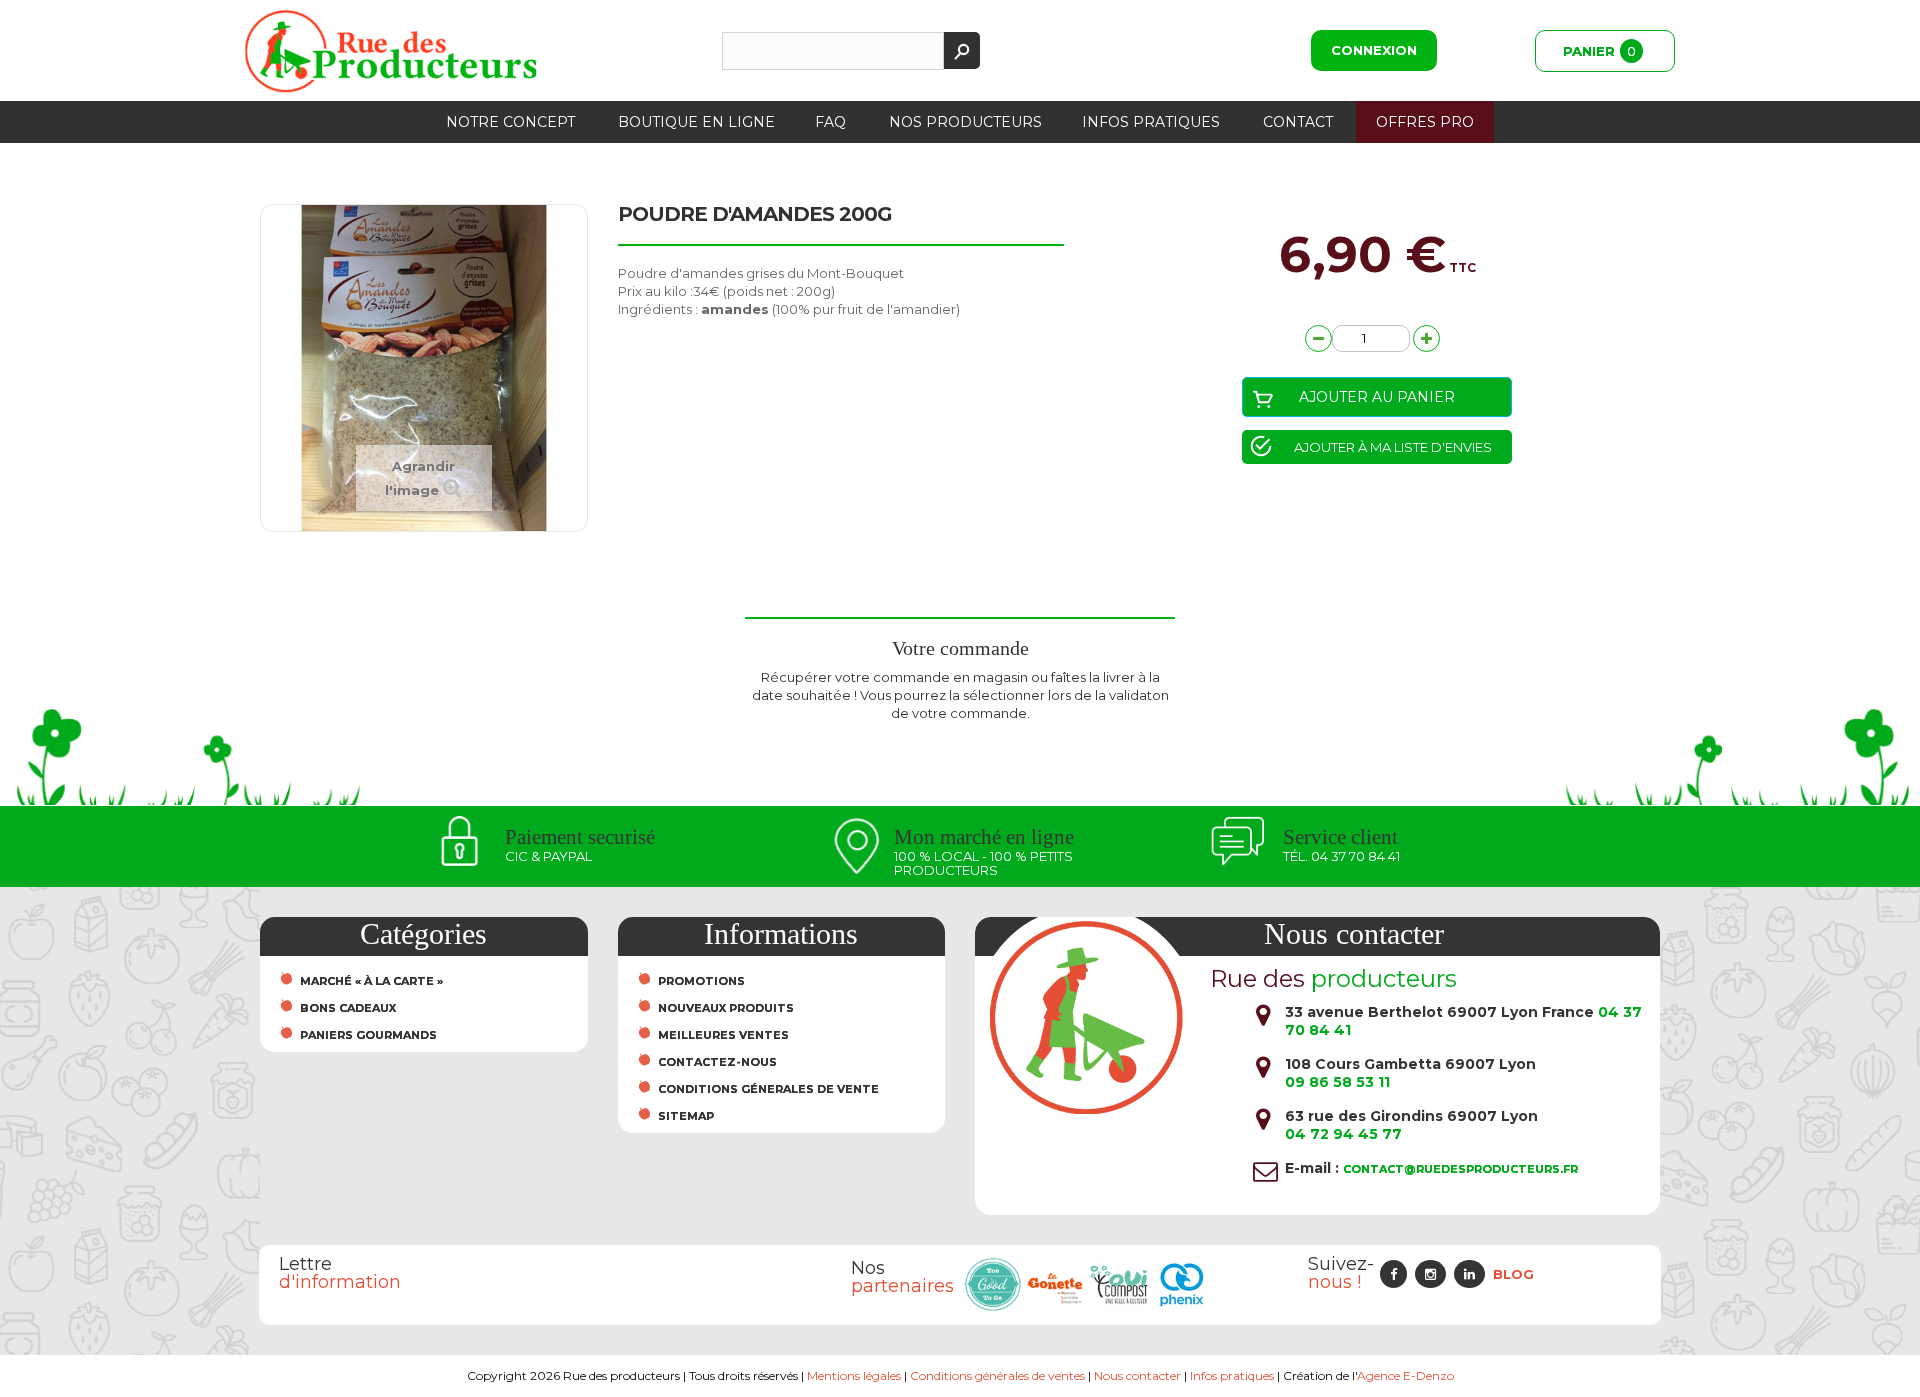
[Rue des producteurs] (391, 51)
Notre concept (510, 122)
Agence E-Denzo (1405, 1375)
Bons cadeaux (348, 1008)
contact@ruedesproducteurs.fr (1460, 1169)
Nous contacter (1137, 1375)
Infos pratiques (1151, 122)
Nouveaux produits (726, 1008)
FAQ (830, 122)
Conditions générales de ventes (997, 1375)
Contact (1298, 122)
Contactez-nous (717, 1062)
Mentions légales (854, 1375)
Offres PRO (1425, 122)
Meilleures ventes (723, 1035)
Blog (1513, 1274)
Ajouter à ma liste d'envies (1393, 447)
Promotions (701, 981)
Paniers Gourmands (368, 1035)
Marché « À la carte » (371, 981)
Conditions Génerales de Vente (768, 1089)
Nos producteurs (965, 122)
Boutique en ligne (696, 122)
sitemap (686, 1116)
